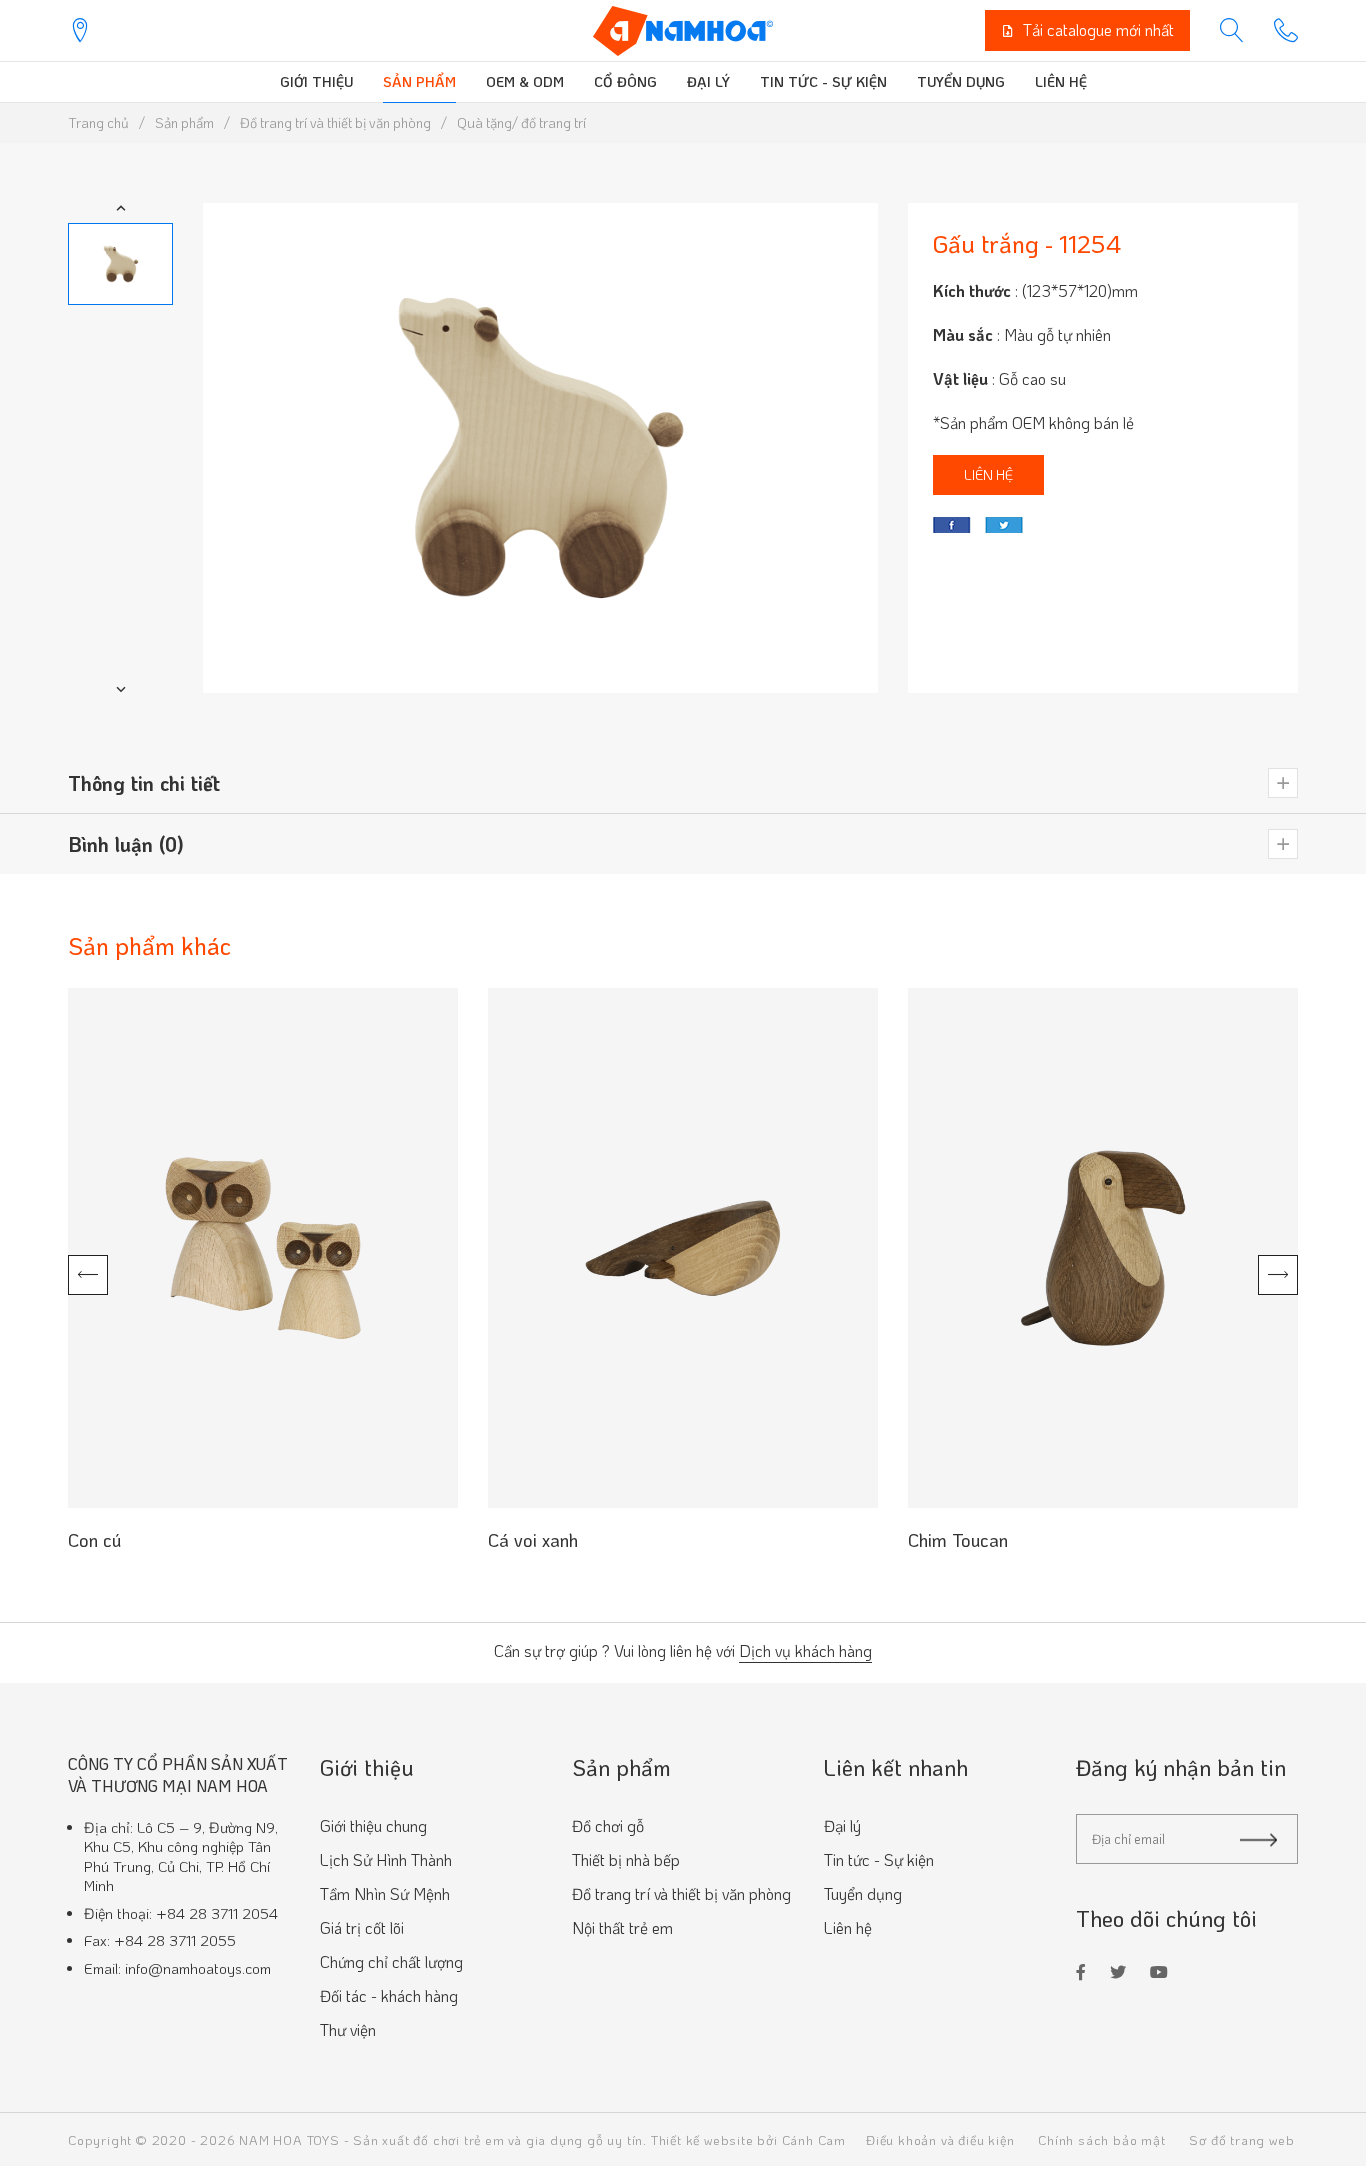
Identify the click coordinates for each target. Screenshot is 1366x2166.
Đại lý (708, 81)
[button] (121, 208)
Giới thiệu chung (373, 1825)
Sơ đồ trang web (1241, 2139)
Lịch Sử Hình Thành (386, 1859)
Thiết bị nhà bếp (626, 1859)
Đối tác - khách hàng (389, 1995)
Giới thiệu (316, 81)
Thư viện (348, 2029)
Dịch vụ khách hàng (805, 1652)
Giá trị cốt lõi (362, 1927)
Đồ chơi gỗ (608, 1825)
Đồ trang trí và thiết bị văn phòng (681, 1893)
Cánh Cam (814, 2139)
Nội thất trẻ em (622, 1927)
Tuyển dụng (961, 81)
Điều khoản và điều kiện (940, 2139)
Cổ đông (625, 81)
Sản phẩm (419, 81)
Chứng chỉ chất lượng (391, 1961)
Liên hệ (1061, 81)
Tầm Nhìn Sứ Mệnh (385, 1893)
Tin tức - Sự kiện (823, 81)
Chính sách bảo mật (1101, 2139)
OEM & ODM (525, 81)
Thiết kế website (702, 2139)
